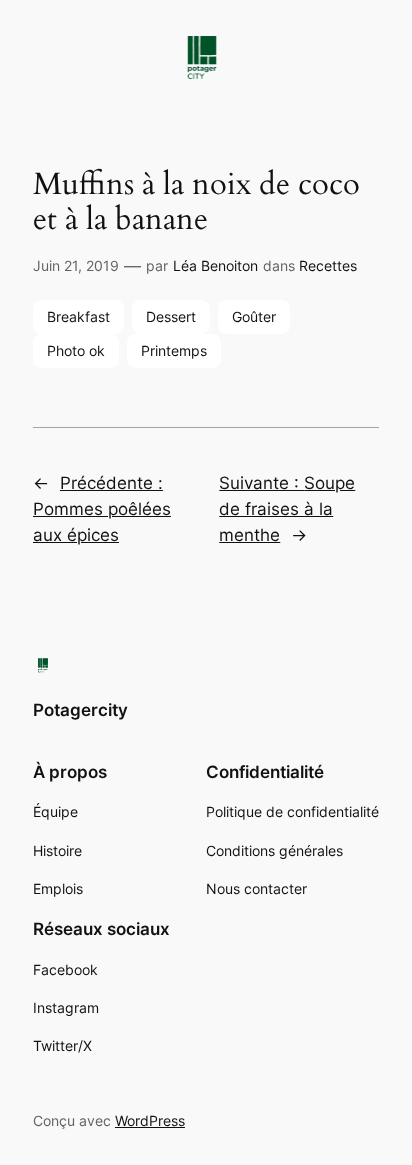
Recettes (328, 265)
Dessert (171, 316)
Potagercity (80, 710)
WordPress (150, 1120)
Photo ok (76, 350)
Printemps (174, 350)
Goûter (254, 316)
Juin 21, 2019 (76, 265)
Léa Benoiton (215, 265)
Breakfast (78, 316)
